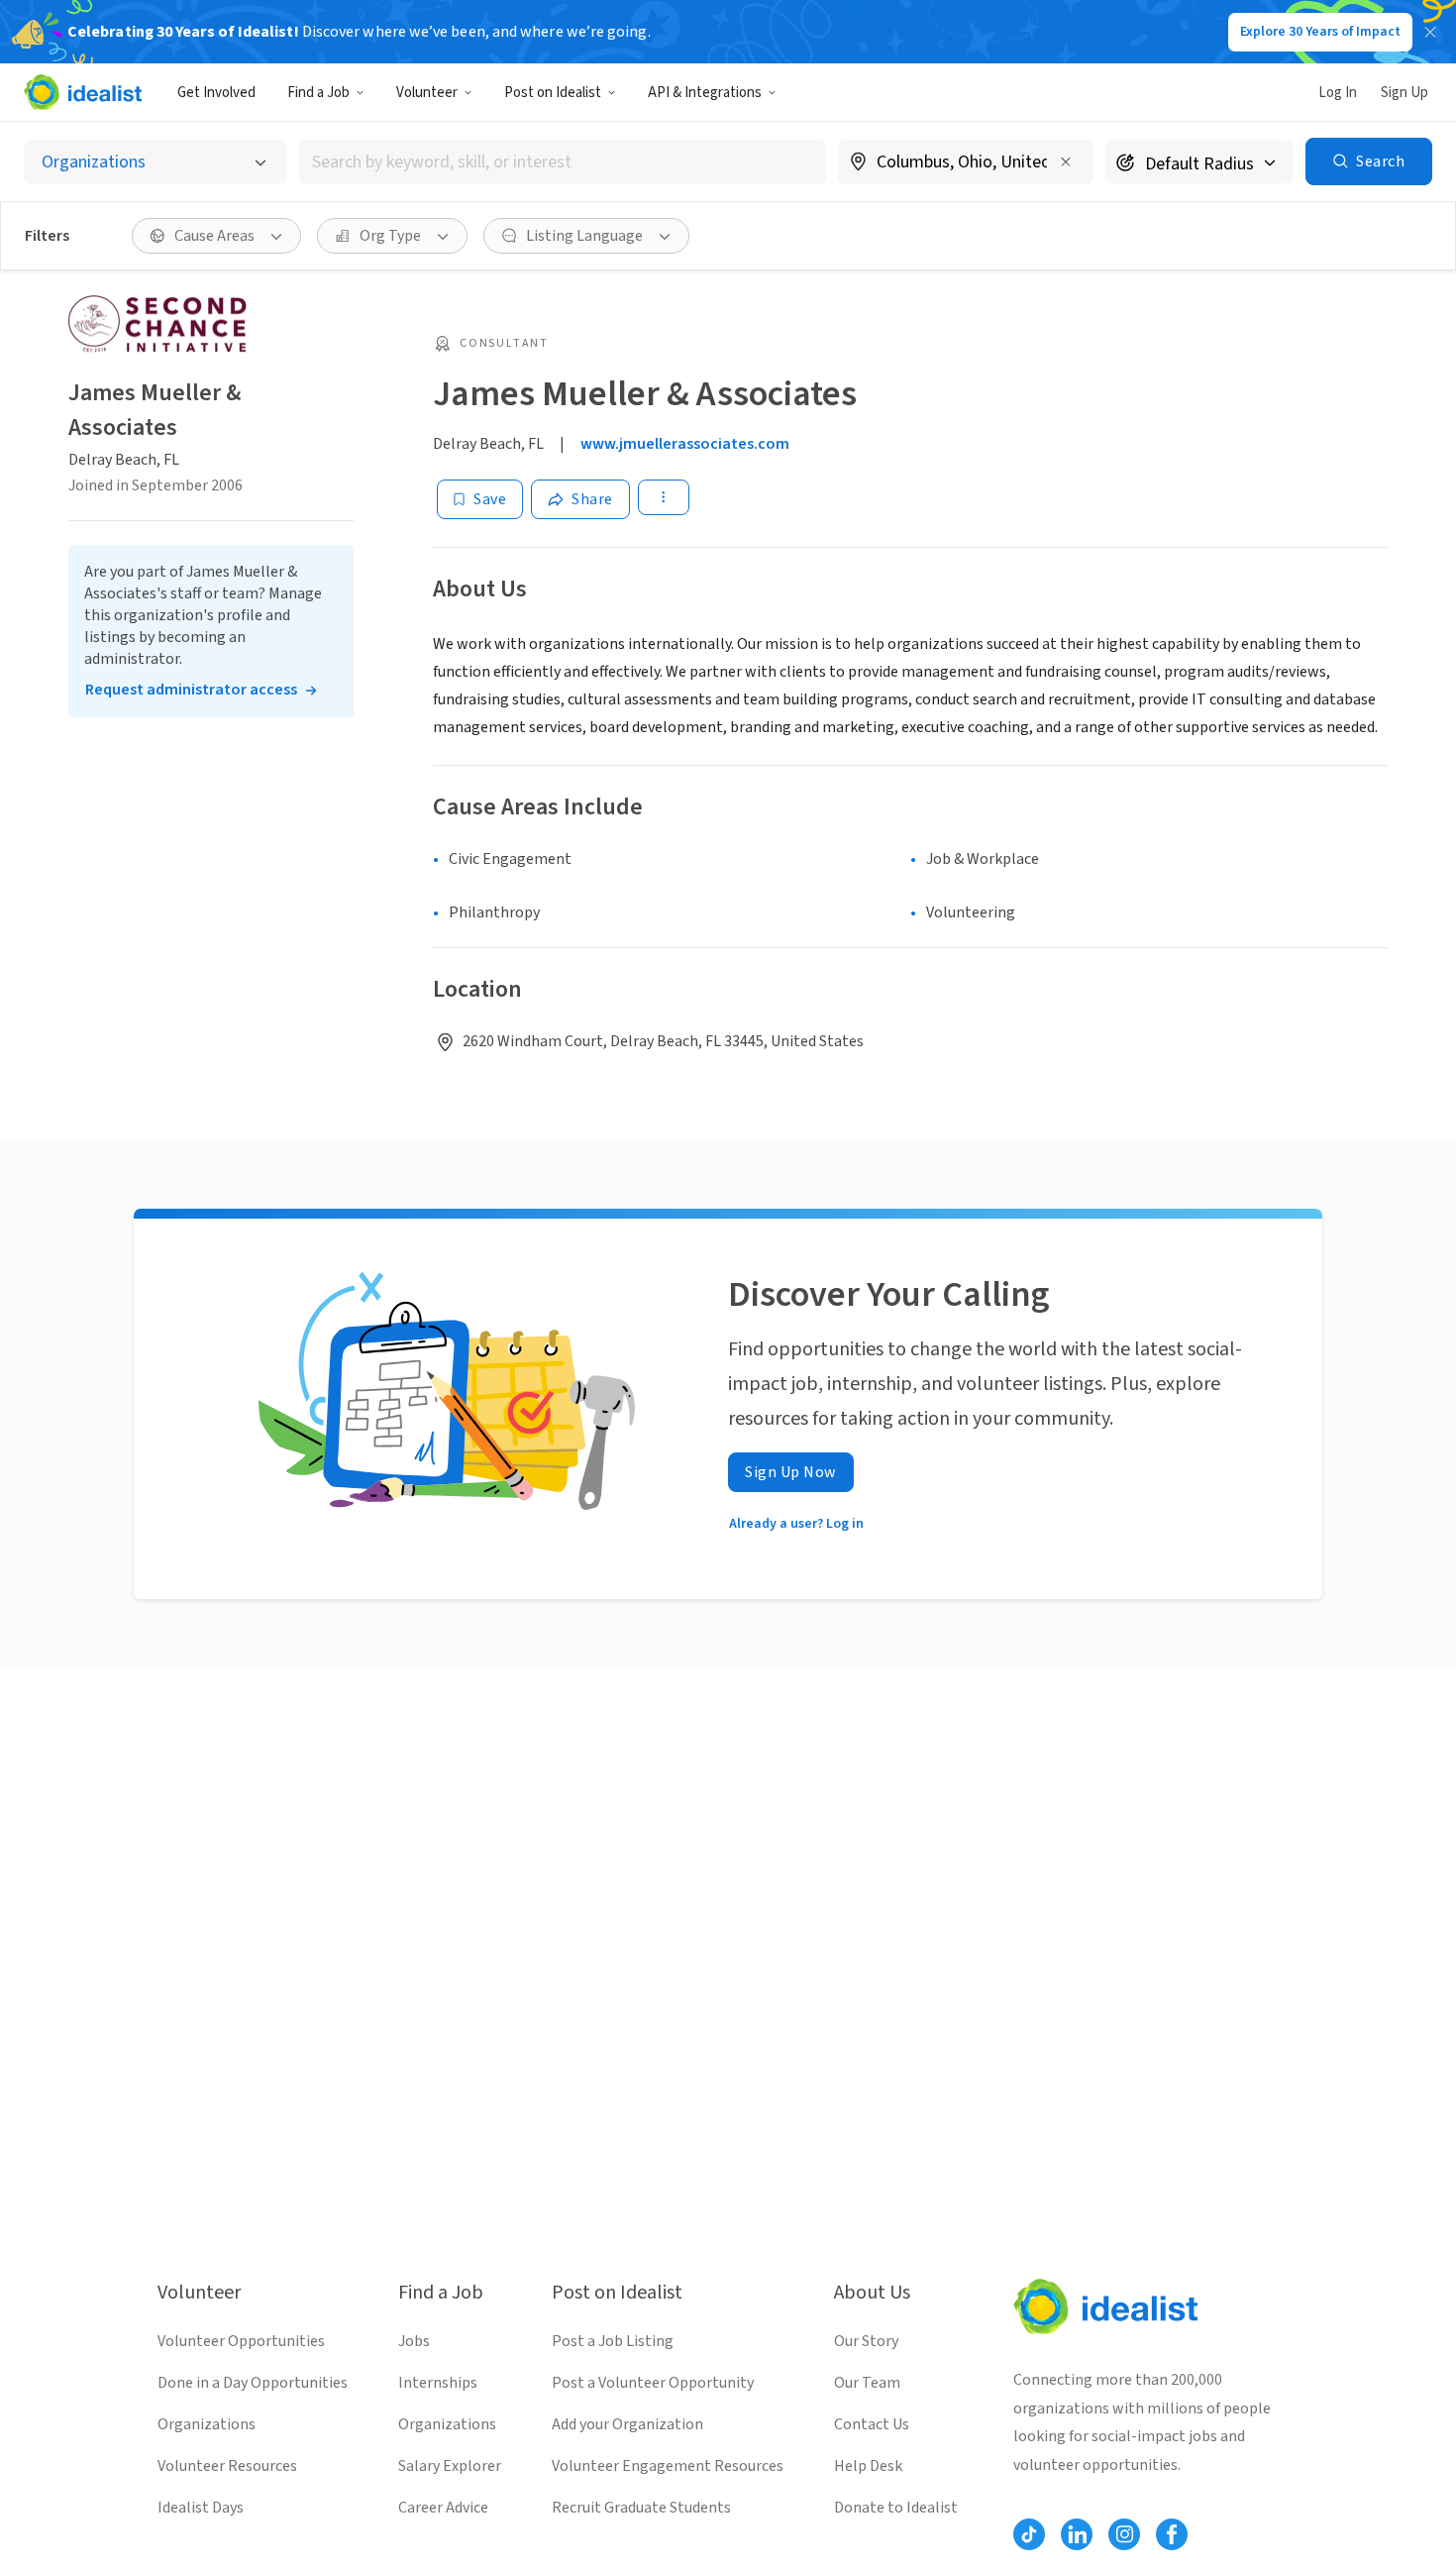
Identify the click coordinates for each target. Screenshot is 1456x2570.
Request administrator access (191, 690)
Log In (1338, 93)
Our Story (866, 2341)
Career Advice (443, 2508)
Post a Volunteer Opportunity (653, 2383)
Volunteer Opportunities (241, 2341)
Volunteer (427, 93)
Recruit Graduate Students (641, 2508)
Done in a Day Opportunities (253, 2383)
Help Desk (868, 2466)
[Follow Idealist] (1029, 2534)
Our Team (867, 2383)
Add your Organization (627, 2424)
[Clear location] (1066, 161)
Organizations (207, 2424)
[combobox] (563, 162)
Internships (438, 2383)
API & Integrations (705, 93)
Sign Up (1404, 93)
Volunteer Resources (227, 2466)
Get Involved (216, 93)
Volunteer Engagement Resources (668, 2466)
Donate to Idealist (896, 2508)
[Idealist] (83, 92)
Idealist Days (201, 2508)
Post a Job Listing (613, 2341)
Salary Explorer (450, 2466)
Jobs (414, 2341)
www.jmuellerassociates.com (685, 444)
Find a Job (318, 93)
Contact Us (872, 2424)
